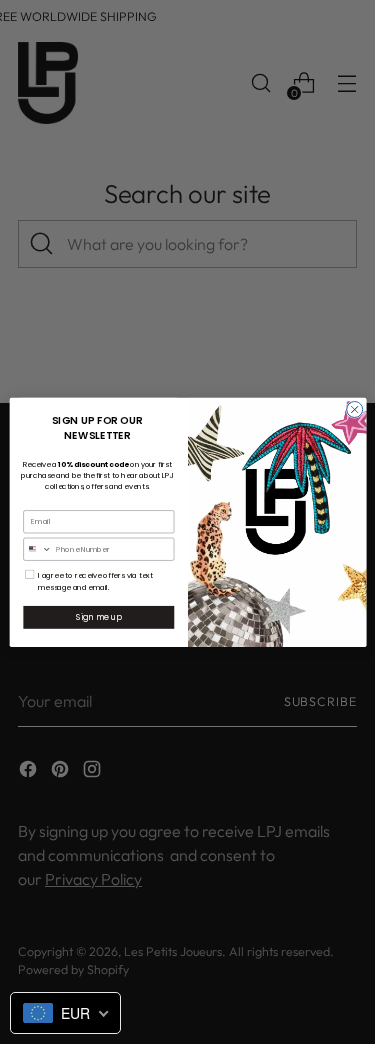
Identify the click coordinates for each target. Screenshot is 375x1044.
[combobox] (37, 549)
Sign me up (98, 616)
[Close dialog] (354, 409)
